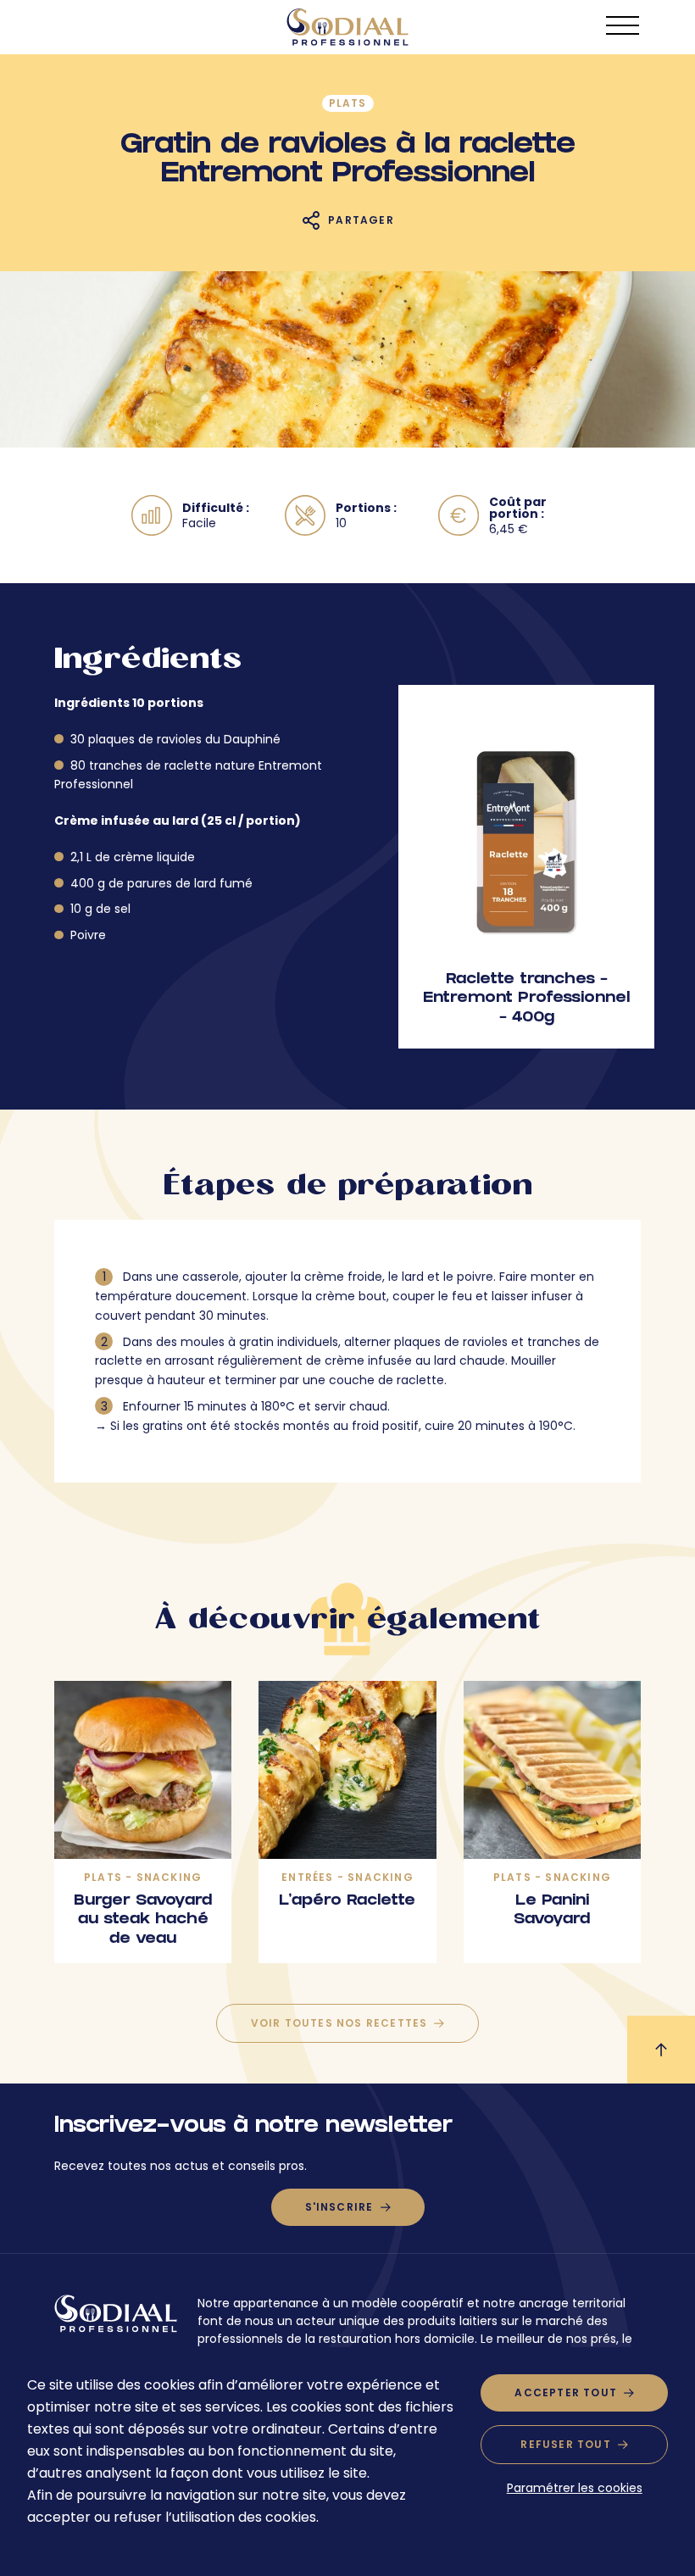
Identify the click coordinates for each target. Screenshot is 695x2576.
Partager (361, 220)
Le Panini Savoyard (552, 1911)
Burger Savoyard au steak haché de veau (143, 1921)
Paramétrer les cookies (575, 2488)
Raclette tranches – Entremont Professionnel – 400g (526, 999)
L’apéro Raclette (347, 1902)
